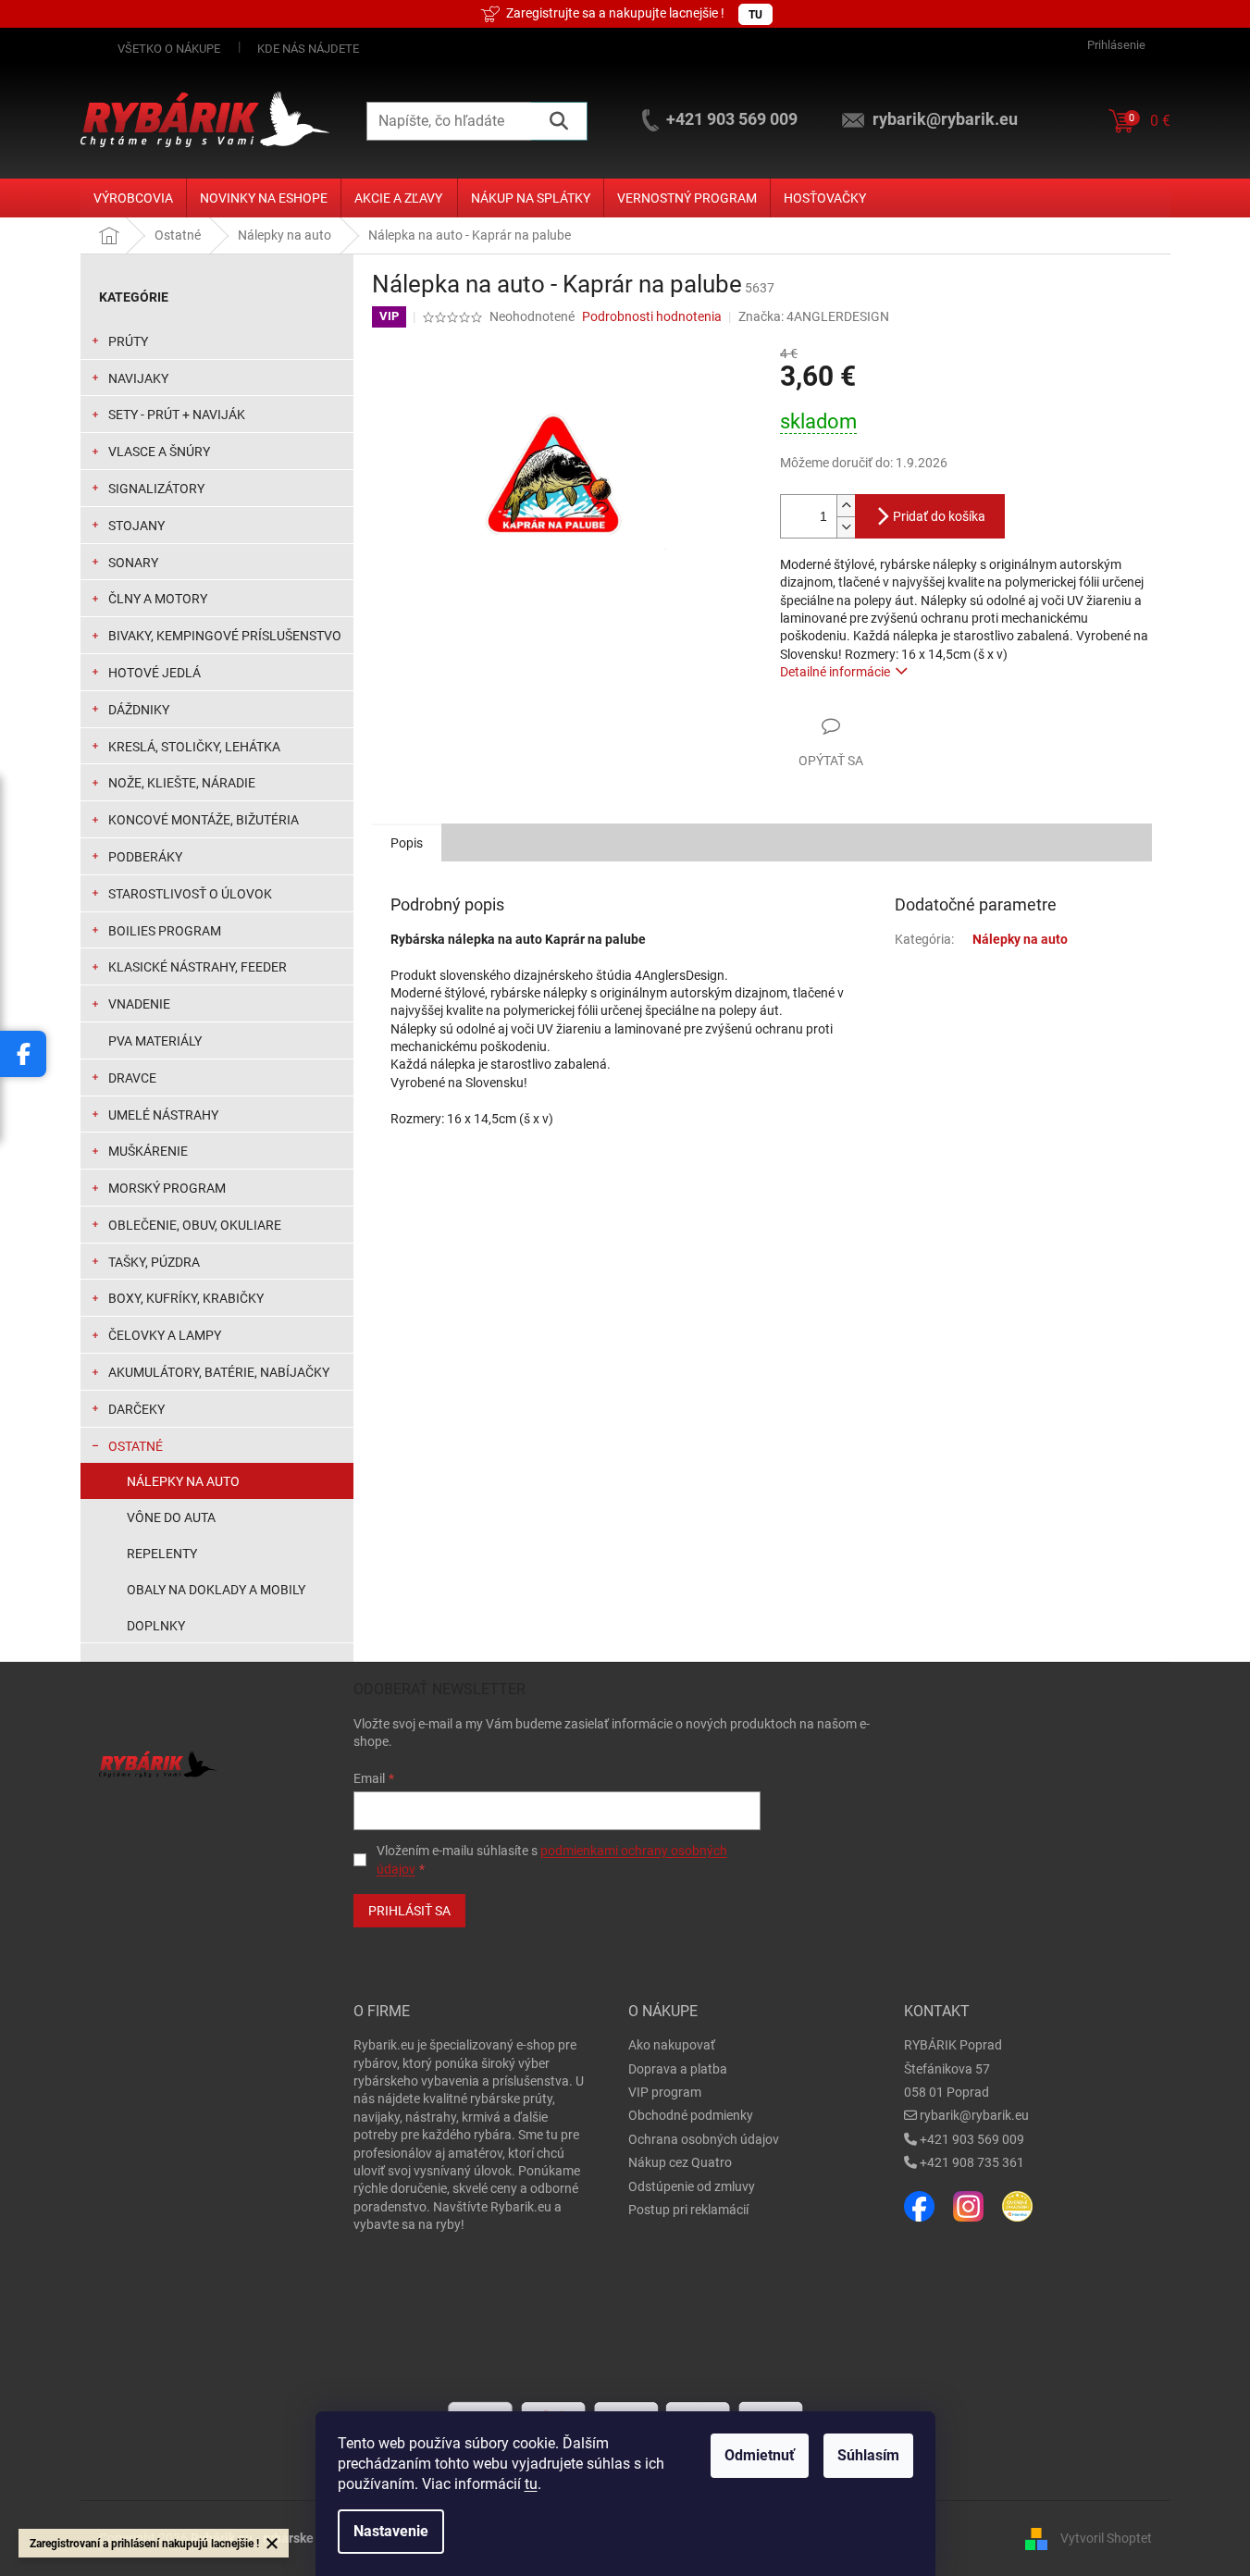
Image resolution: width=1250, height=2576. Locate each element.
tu (531, 2484)
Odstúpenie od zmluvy (692, 2186)
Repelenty (162, 1554)
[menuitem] (133, 198)
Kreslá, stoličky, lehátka (194, 747)
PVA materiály (155, 1041)
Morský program (167, 1188)
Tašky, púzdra (154, 1262)
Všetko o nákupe (169, 49)
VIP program (665, 2092)
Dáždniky (139, 710)
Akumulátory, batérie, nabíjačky (219, 1372)
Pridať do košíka (939, 516)
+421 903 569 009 (972, 2139)
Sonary (133, 563)
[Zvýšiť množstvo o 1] (846, 506)
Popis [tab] (407, 843)
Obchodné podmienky (691, 2115)
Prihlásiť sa (409, 1911)
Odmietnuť (760, 2455)
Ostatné (136, 1446)
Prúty (128, 341)
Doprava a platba (678, 2069)
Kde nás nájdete (308, 49)
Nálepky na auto (183, 1481)
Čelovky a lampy (165, 1335)
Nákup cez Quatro (680, 2162)
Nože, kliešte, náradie (182, 783)
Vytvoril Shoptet (1106, 2537)
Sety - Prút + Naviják (177, 415)
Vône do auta (171, 1517)
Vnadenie (139, 1004)
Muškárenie (148, 1151)
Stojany (136, 526)
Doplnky (156, 1626)
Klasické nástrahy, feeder (198, 967)
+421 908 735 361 (972, 2162)
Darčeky (136, 1409)
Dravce (132, 1078)
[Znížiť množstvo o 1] (846, 527)
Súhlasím (868, 2455)
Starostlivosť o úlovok (190, 894)
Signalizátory (156, 489)
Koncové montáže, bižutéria (204, 820)
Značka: (814, 316)
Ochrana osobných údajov (704, 2139)
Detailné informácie (835, 672)
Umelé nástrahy (163, 1115)
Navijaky (138, 378)
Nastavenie (391, 2531)
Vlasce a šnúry (159, 452)
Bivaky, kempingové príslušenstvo (225, 636)
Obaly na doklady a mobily (216, 1590)
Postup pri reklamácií (688, 2210)
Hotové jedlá (155, 673)
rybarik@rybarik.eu (974, 2115)
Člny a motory (158, 599)
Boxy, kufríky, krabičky (186, 1298)
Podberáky (145, 857)
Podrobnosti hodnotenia (652, 316)
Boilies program (165, 931)
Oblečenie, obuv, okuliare (195, 1225)
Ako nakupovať (672, 2045)
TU (755, 15)
